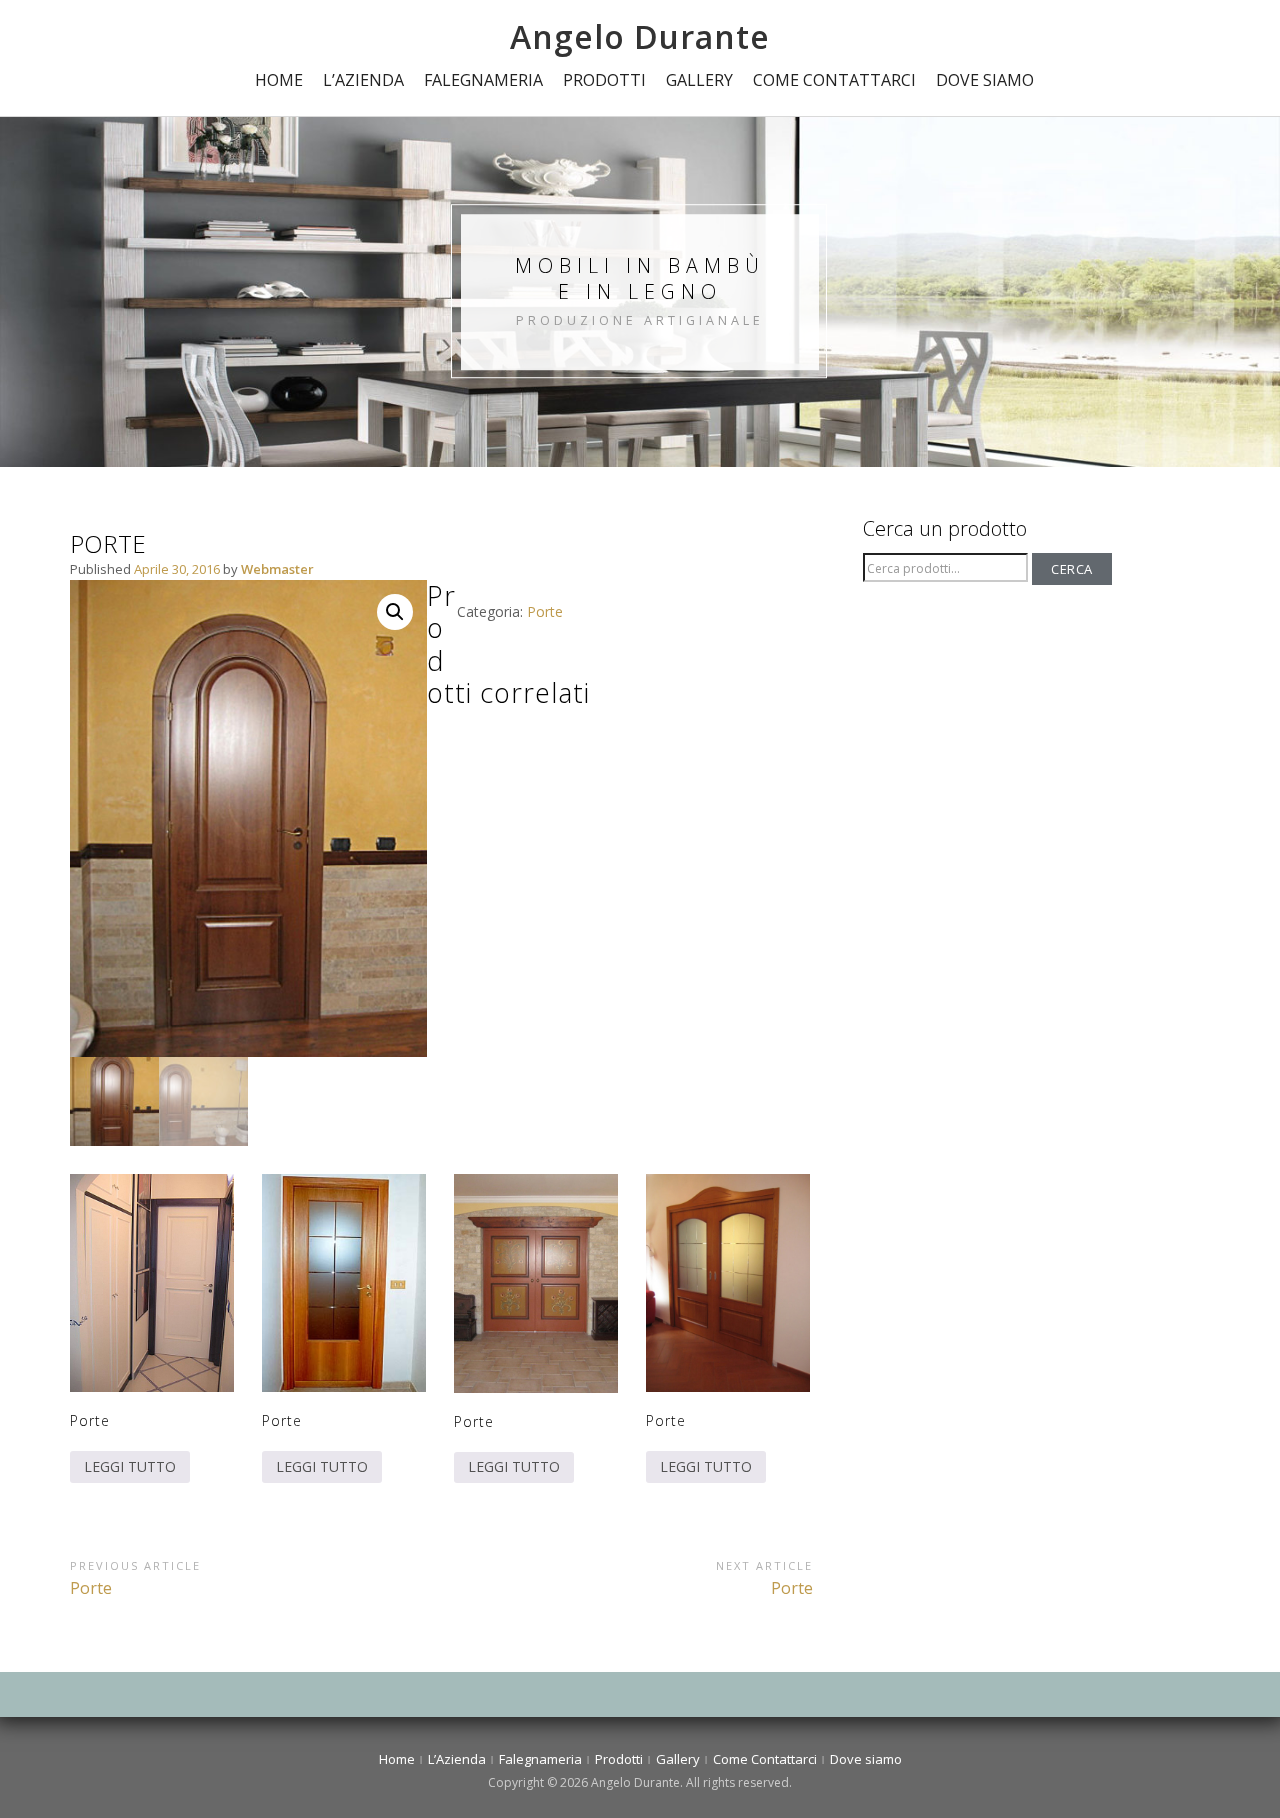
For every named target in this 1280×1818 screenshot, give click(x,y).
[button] (395, 612)
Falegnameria (483, 80)
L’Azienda (363, 80)
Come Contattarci (834, 80)
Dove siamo (985, 80)
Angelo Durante (640, 36)
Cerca (1072, 569)
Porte (545, 611)
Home (279, 80)
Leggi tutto (130, 1466)
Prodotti (604, 80)
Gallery (699, 80)
